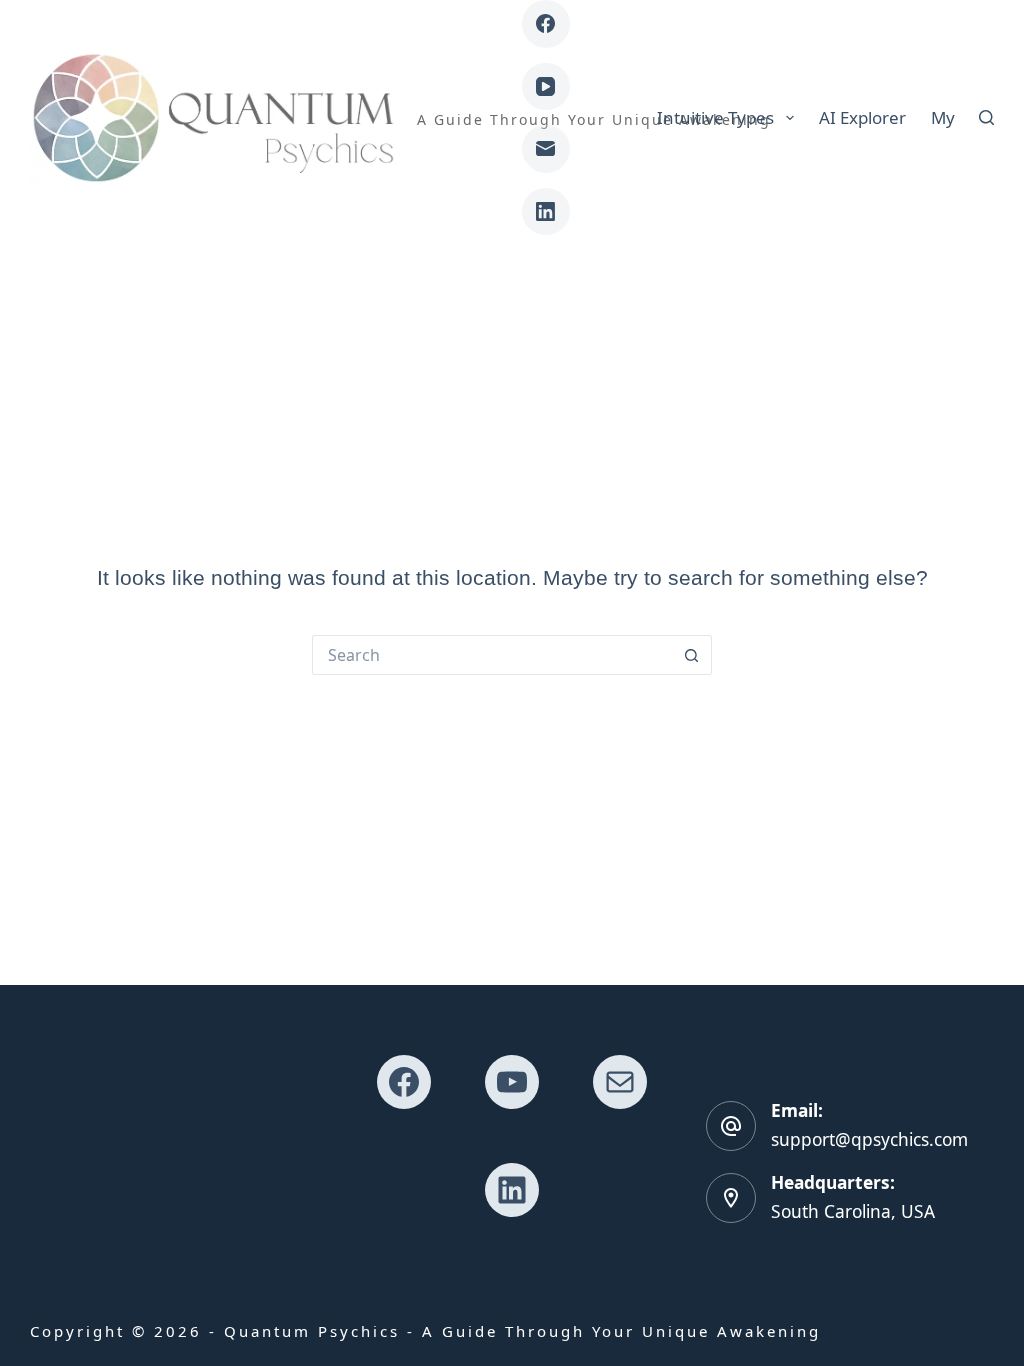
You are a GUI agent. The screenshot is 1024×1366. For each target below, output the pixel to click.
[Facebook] (546, 24)
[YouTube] (546, 87)
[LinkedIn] (546, 212)
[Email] (546, 149)
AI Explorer (862, 117)
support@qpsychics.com (869, 1139)
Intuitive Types (715, 117)
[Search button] (692, 655)
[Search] (986, 117)
